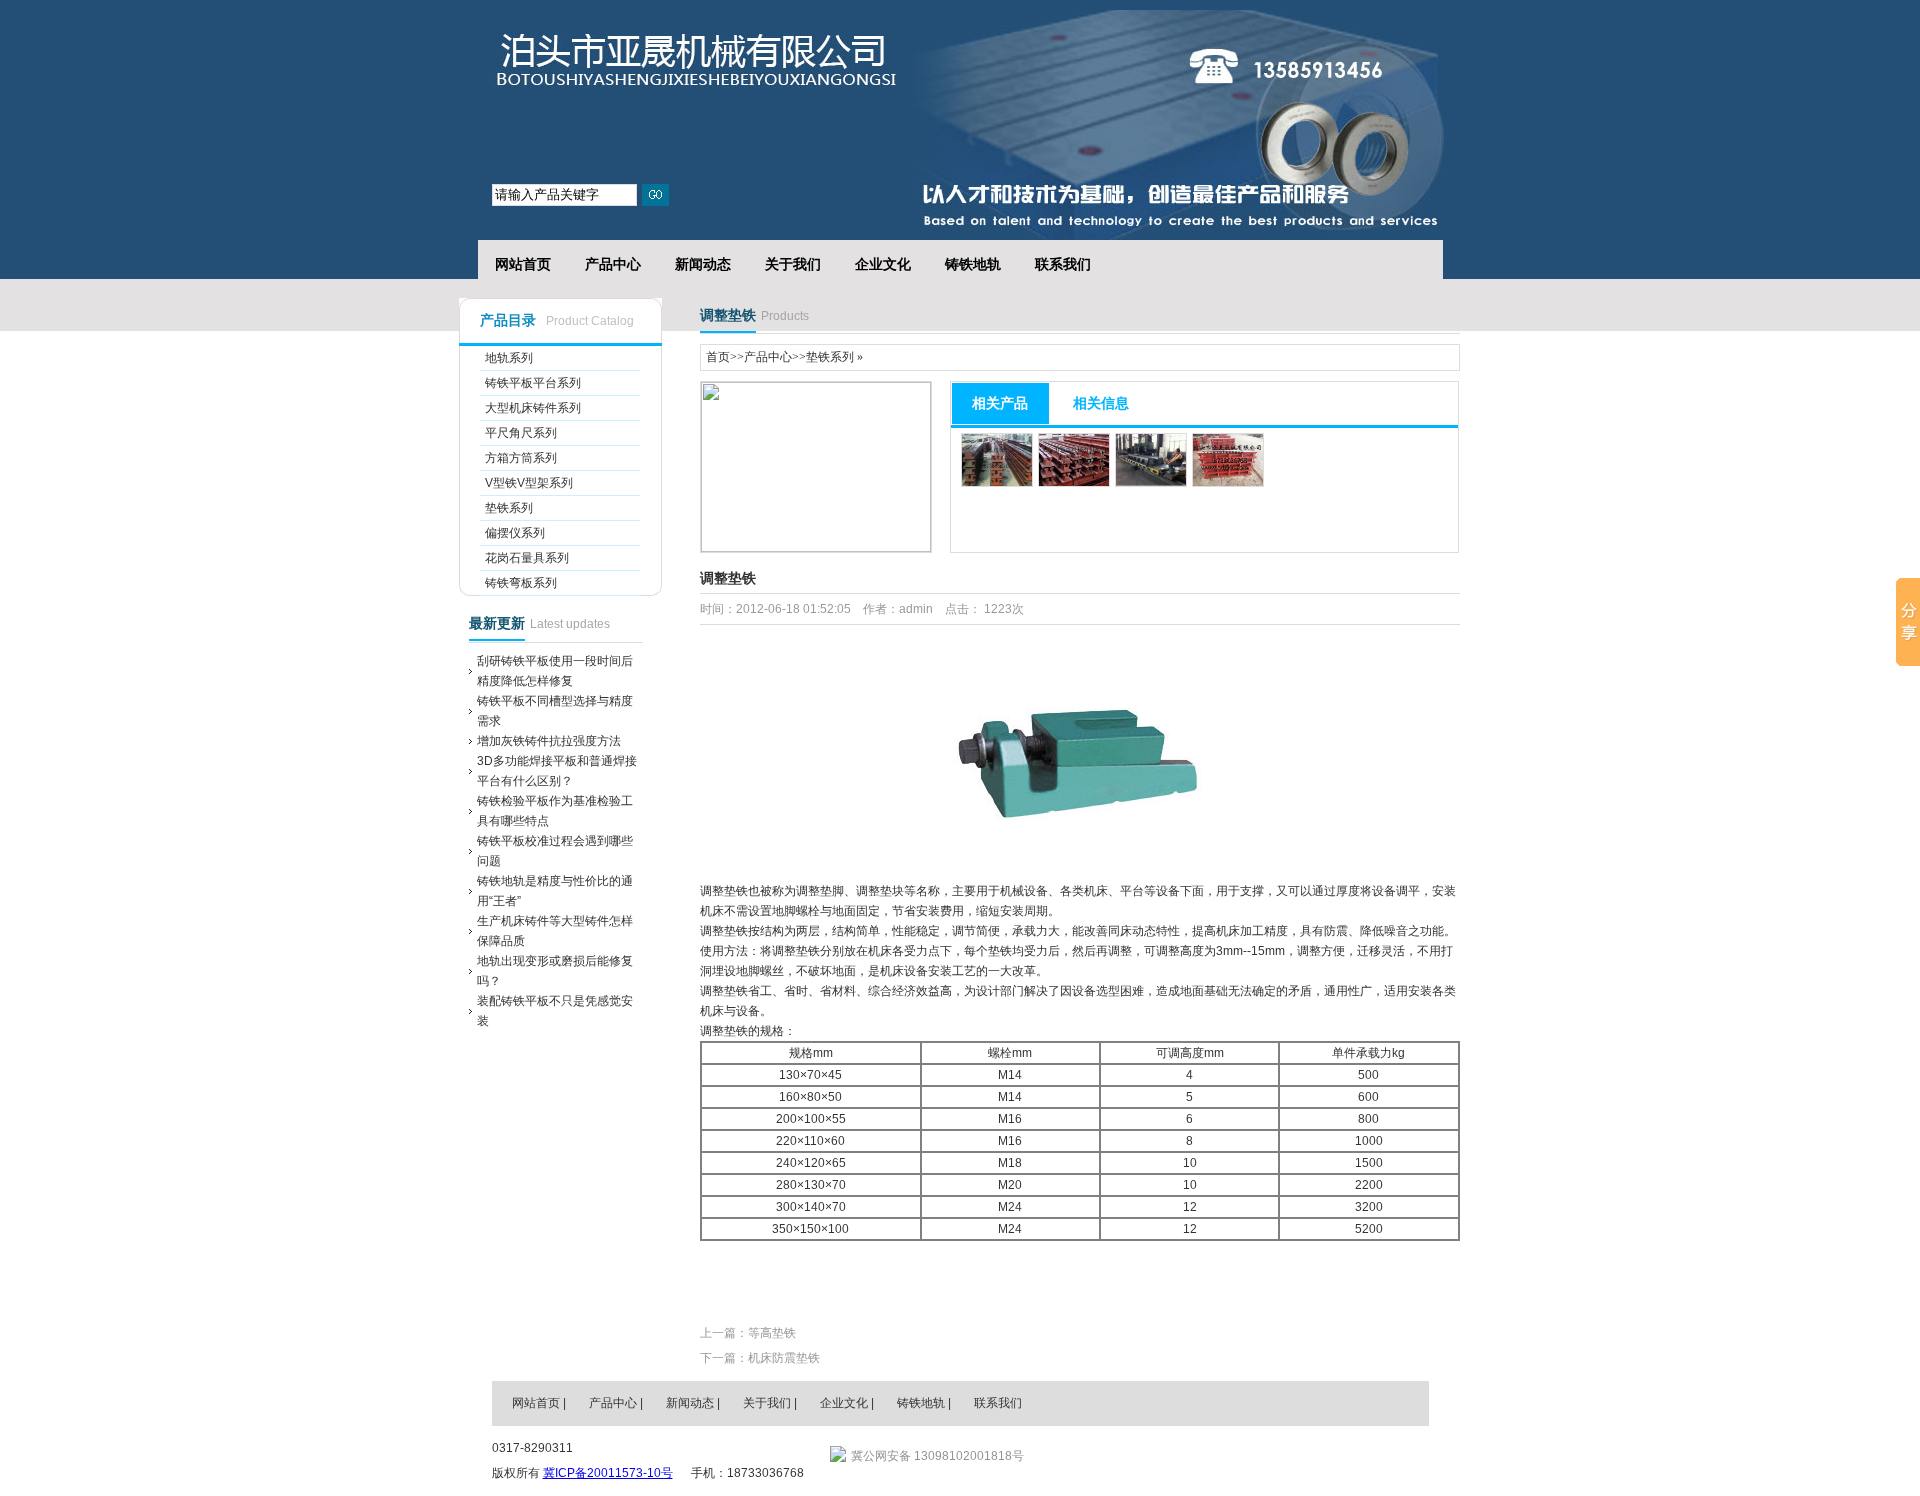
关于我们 (793, 264)
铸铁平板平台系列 (533, 383)
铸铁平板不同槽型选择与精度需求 (555, 711)
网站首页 (523, 264)
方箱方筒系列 (521, 458)
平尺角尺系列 (521, 433)
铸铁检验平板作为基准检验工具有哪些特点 (555, 811)
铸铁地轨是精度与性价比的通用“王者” (555, 891)
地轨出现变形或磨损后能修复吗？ (555, 971)
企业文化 (883, 264)
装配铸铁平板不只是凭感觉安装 (555, 1011)
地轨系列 (509, 358)
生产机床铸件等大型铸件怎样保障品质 (555, 931)
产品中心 (613, 264)
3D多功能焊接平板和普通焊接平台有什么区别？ (557, 771)
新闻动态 (703, 264)
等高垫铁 (772, 1333)
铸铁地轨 (973, 264)
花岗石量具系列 (527, 558)
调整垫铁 (701, 61)
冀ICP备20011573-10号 (608, 1473)
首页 (718, 357)
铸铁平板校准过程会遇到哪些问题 (555, 851)
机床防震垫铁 (784, 1358)
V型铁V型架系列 (529, 483)
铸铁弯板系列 (521, 583)
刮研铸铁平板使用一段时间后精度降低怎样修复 (555, 671)
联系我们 (1063, 264)
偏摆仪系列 (515, 533)
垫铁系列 (509, 508)
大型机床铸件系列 (533, 408)
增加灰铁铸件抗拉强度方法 (549, 741)
